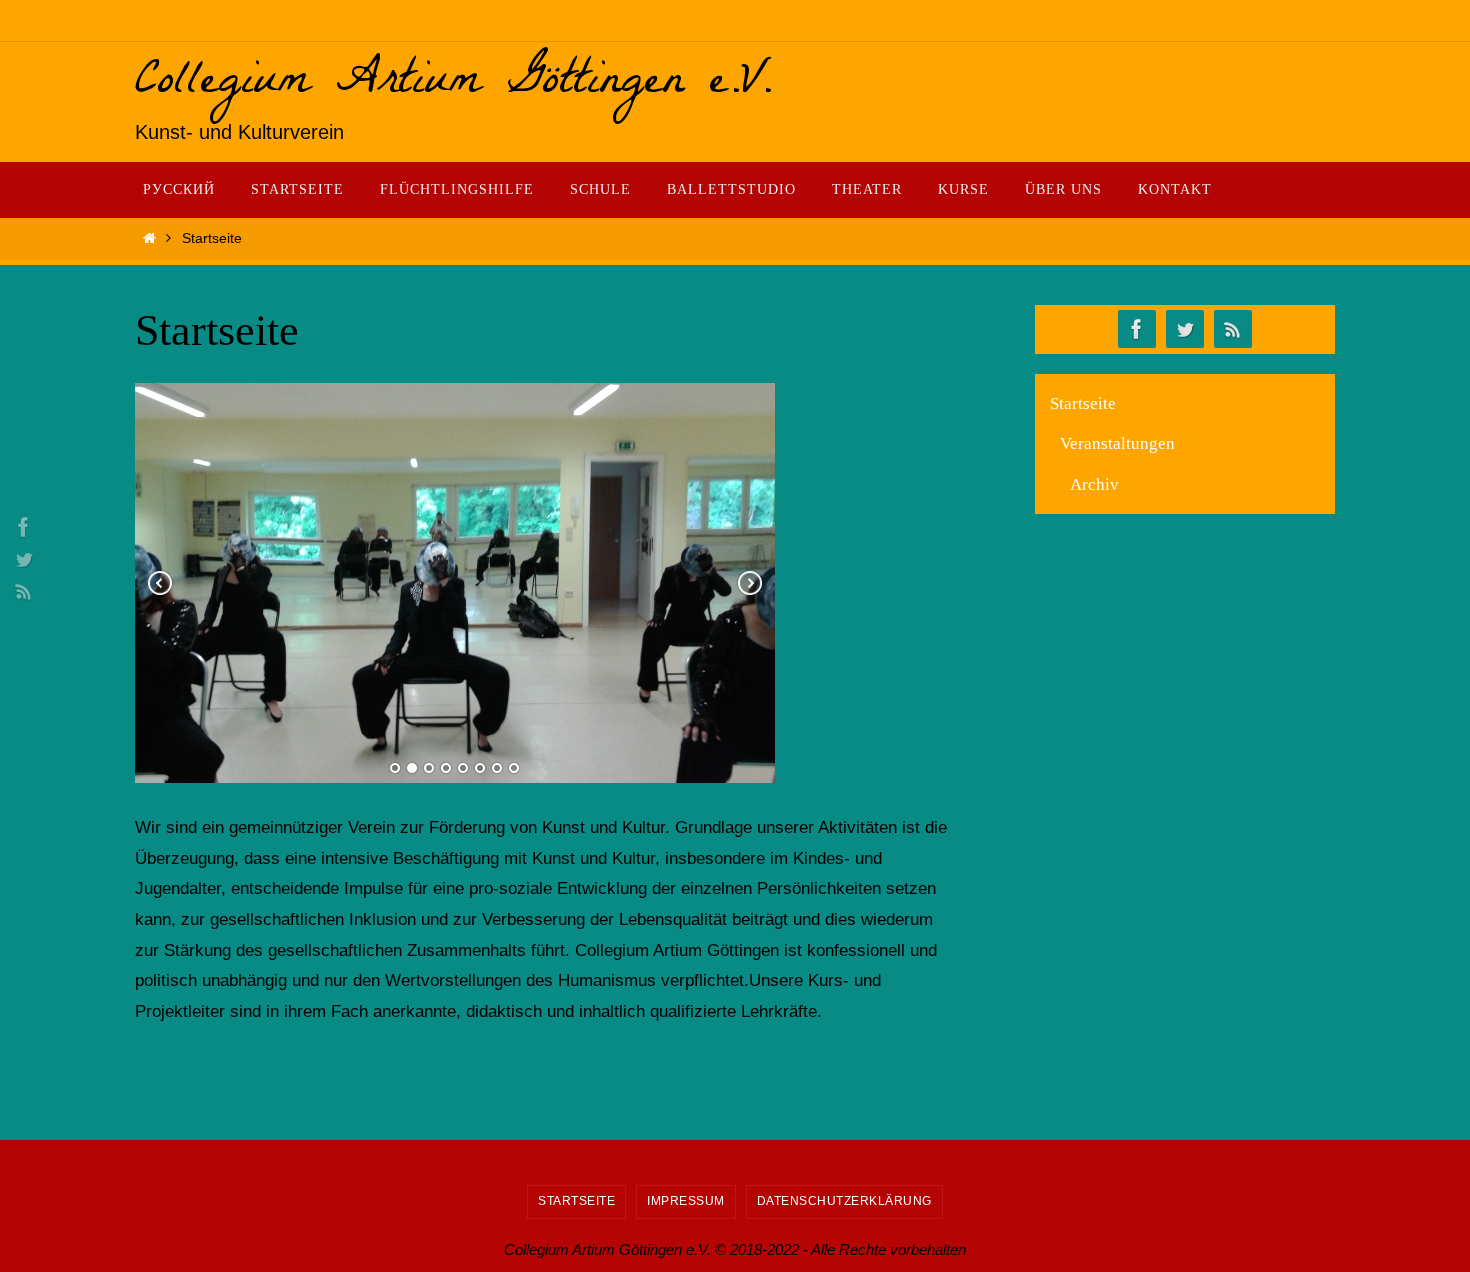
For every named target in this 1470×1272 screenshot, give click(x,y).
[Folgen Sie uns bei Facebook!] (21, 527)
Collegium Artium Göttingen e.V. (454, 84)
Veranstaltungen (1117, 443)
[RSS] (21, 591)
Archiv (1094, 484)
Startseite (1083, 403)
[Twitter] (21, 559)
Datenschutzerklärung (844, 1201)
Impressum (686, 1201)
